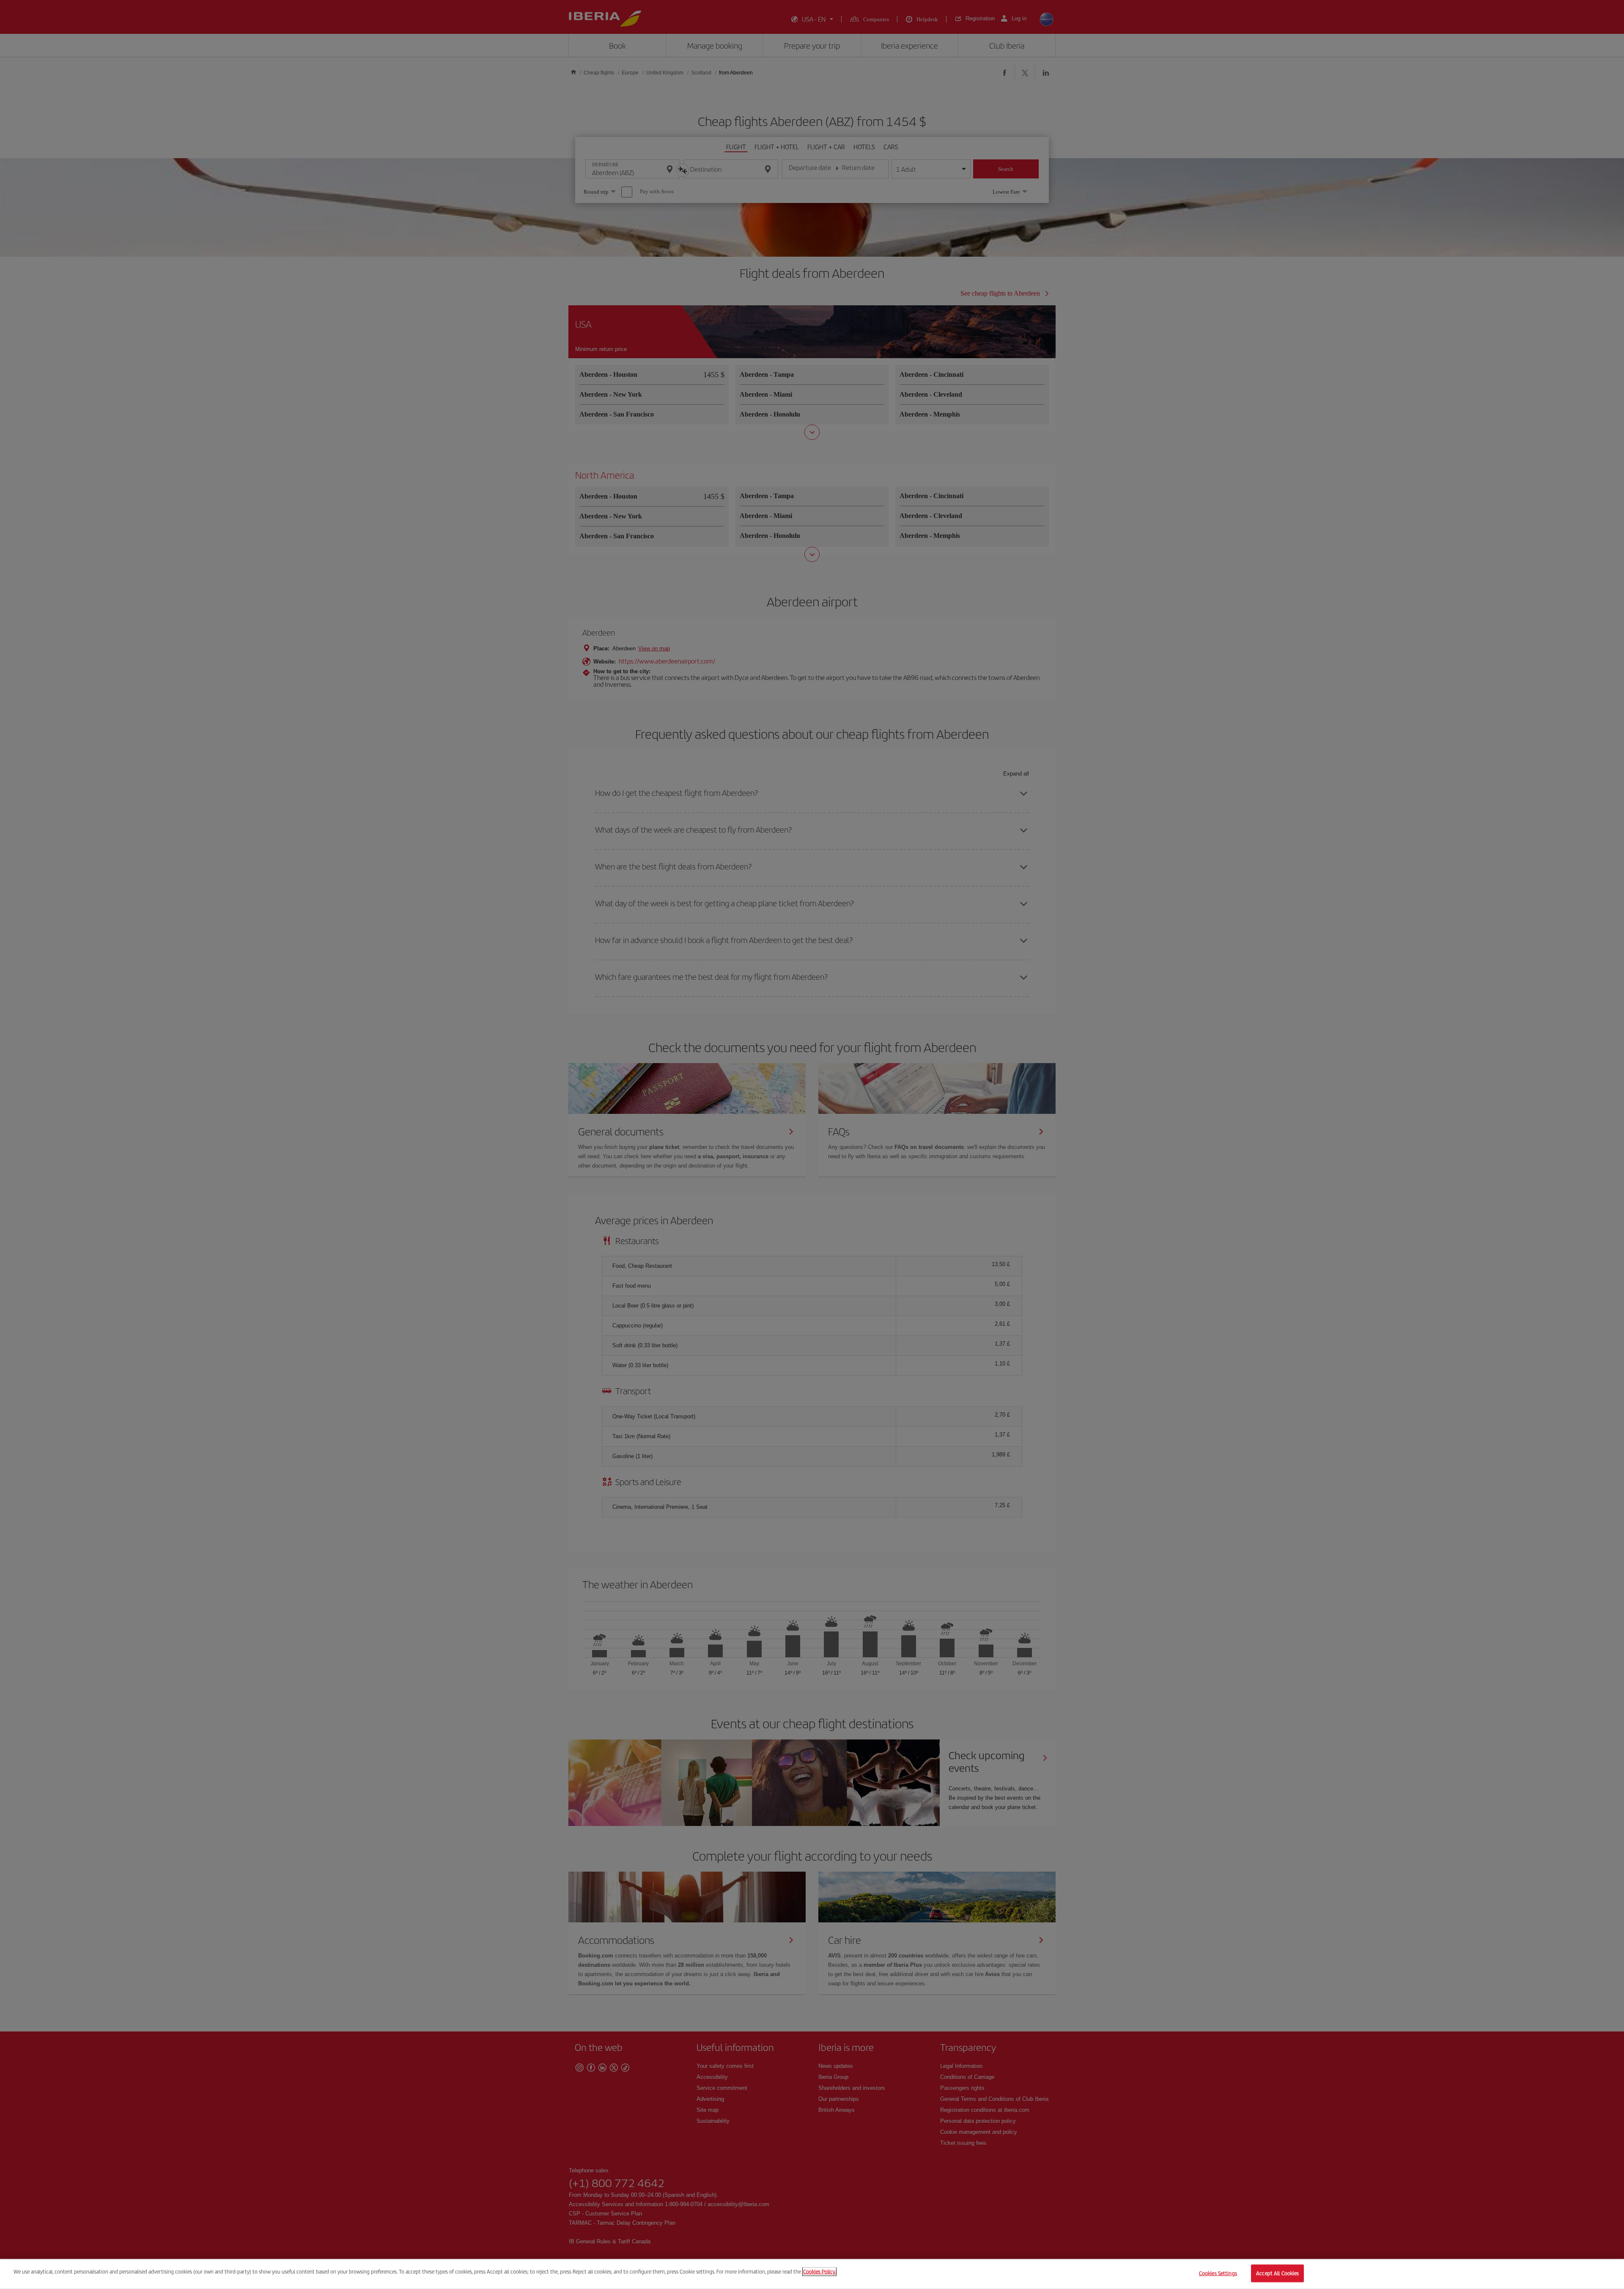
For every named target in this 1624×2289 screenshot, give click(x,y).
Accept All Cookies (1277, 2273)
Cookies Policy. (819, 2271)
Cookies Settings (1218, 2273)
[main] (812, 2274)
